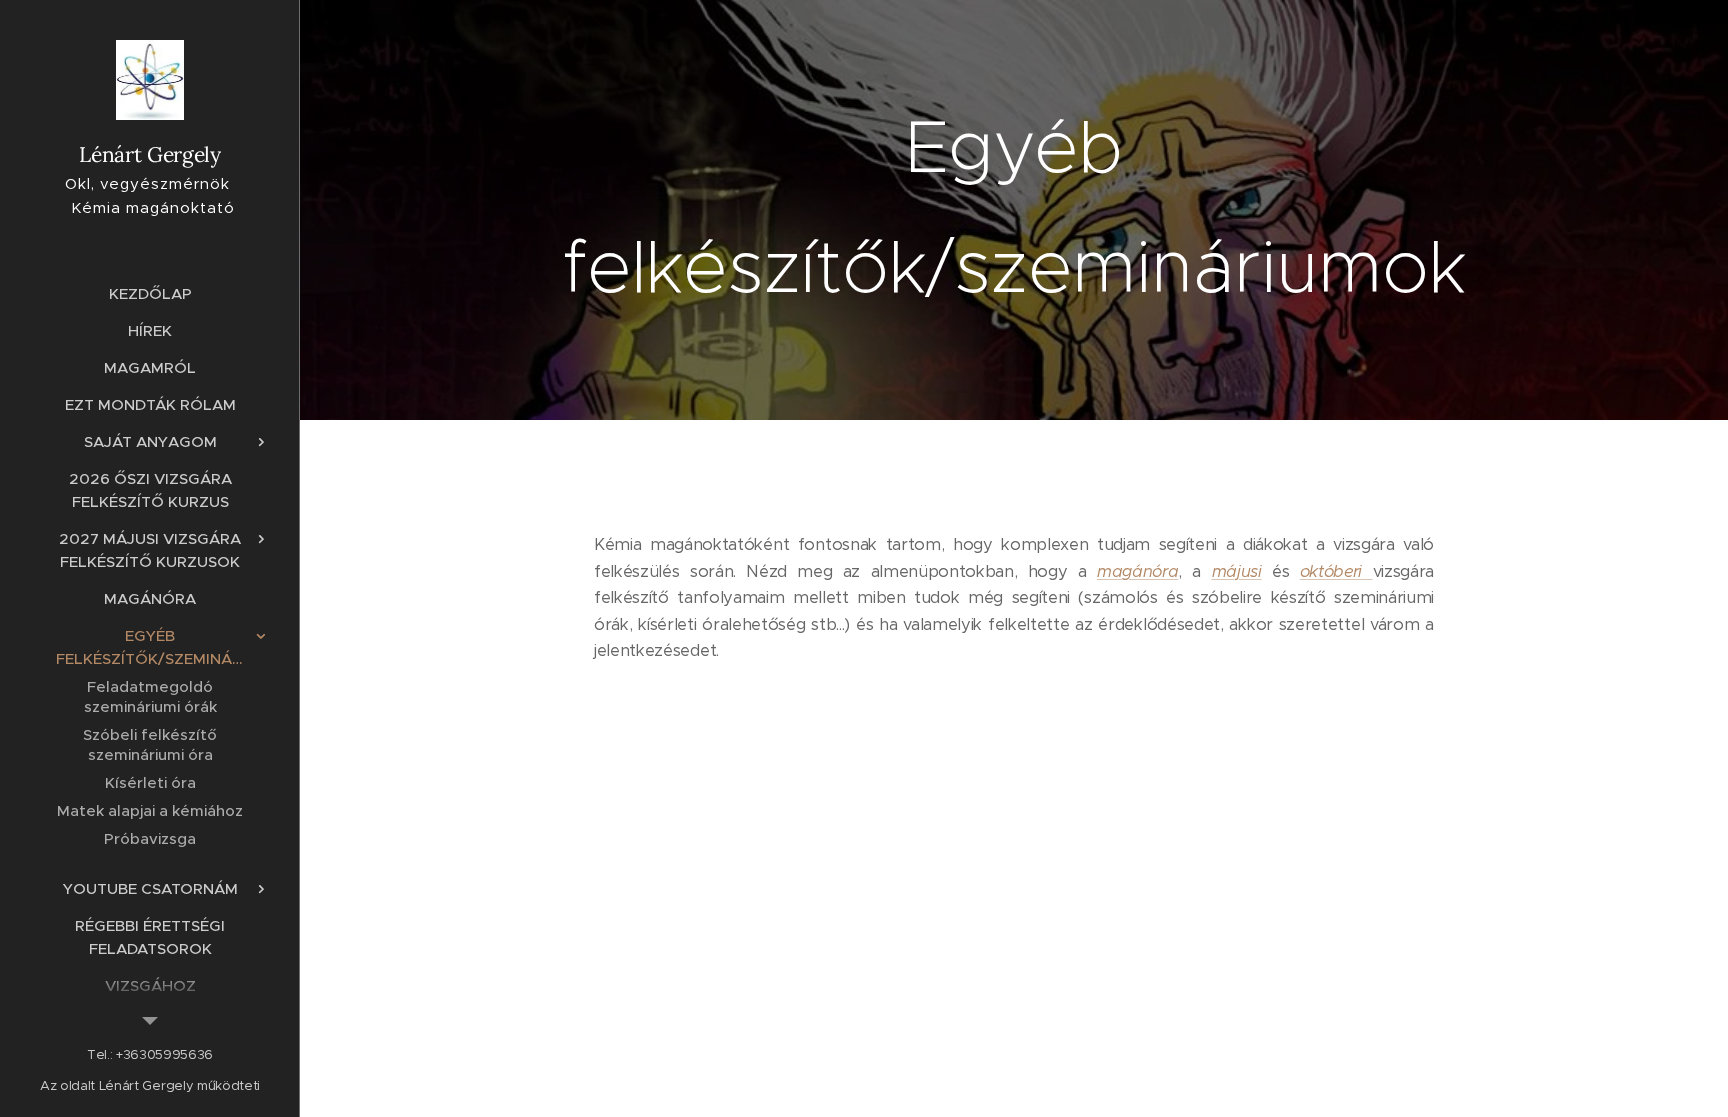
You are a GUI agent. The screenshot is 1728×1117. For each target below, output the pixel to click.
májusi (1237, 571)
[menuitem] (150, 293)
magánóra (1137, 571)
